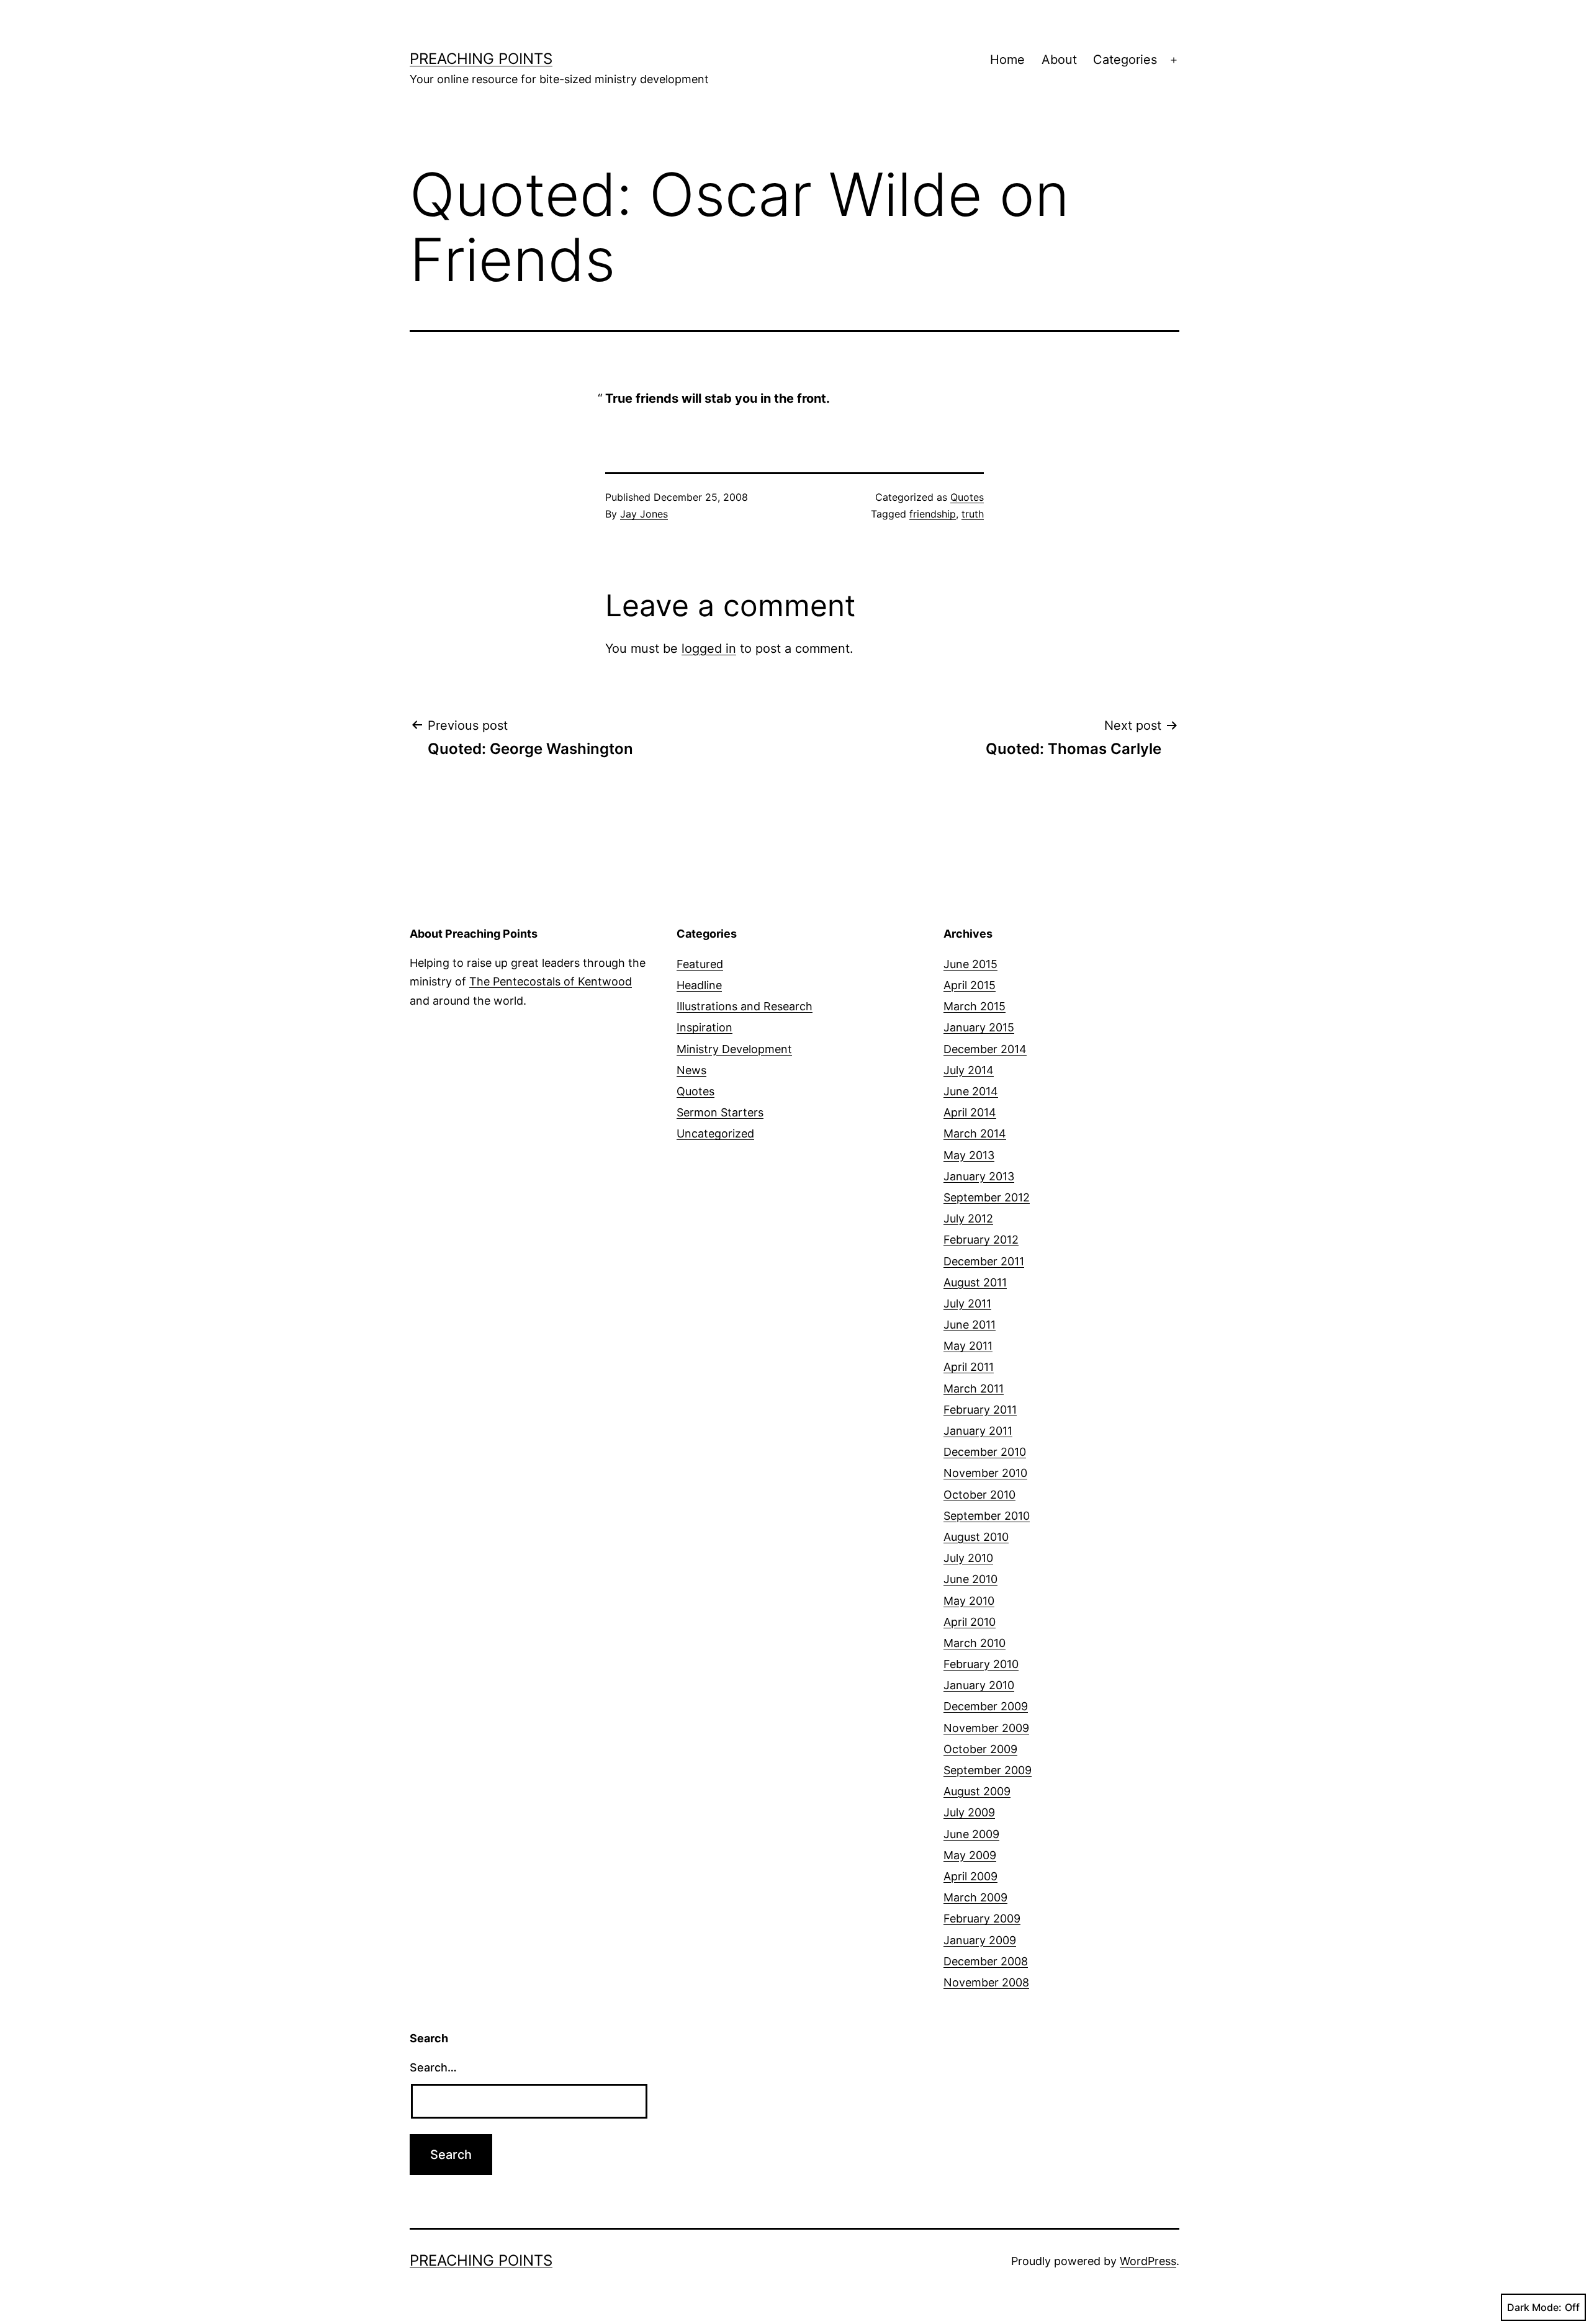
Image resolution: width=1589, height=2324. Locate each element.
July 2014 (969, 1070)
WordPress (1148, 2261)
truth (973, 514)
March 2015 (975, 1006)
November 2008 (986, 1982)
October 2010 (979, 1495)
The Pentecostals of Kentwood (551, 981)
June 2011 (970, 1325)
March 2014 (975, 1133)
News (691, 1070)
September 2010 (987, 1516)
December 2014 (985, 1049)
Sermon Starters (720, 1112)
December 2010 (985, 1452)
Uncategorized (715, 1133)
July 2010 (968, 1558)
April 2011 (969, 1367)
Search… (433, 2067)
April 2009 (970, 1876)
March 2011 (974, 1389)
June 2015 (970, 964)
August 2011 (975, 1282)
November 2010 (985, 1473)
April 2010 (970, 1622)
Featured (700, 964)
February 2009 (982, 1918)
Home (1007, 60)
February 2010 (981, 1664)
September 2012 (987, 1197)
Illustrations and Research (745, 1006)
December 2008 (986, 1961)
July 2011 (967, 1303)
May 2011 (968, 1346)
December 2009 (986, 1706)
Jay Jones (644, 514)
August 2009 (977, 1791)
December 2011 (984, 1261)
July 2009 (969, 1812)
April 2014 (970, 1112)
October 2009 (980, 1749)
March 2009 (975, 1897)
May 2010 (969, 1601)
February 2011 (980, 1410)
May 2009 (970, 1855)
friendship (933, 514)
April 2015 (970, 985)
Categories (1125, 60)
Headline (699, 985)
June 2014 (971, 1091)
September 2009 (988, 1770)
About (1059, 60)
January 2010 (979, 1685)
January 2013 (979, 1176)
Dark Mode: (1534, 2307)
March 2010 (975, 1643)
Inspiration (704, 1027)
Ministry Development (734, 1049)
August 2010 (976, 1537)
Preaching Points (481, 59)
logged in (709, 648)
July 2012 (968, 1218)
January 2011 (978, 1431)
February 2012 (981, 1240)
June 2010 (970, 1579)
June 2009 (971, 1834)
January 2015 (979, 1027)
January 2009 (980, 1940)
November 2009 (986, 1728)
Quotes (967, 497)
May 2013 (969, 1155)
